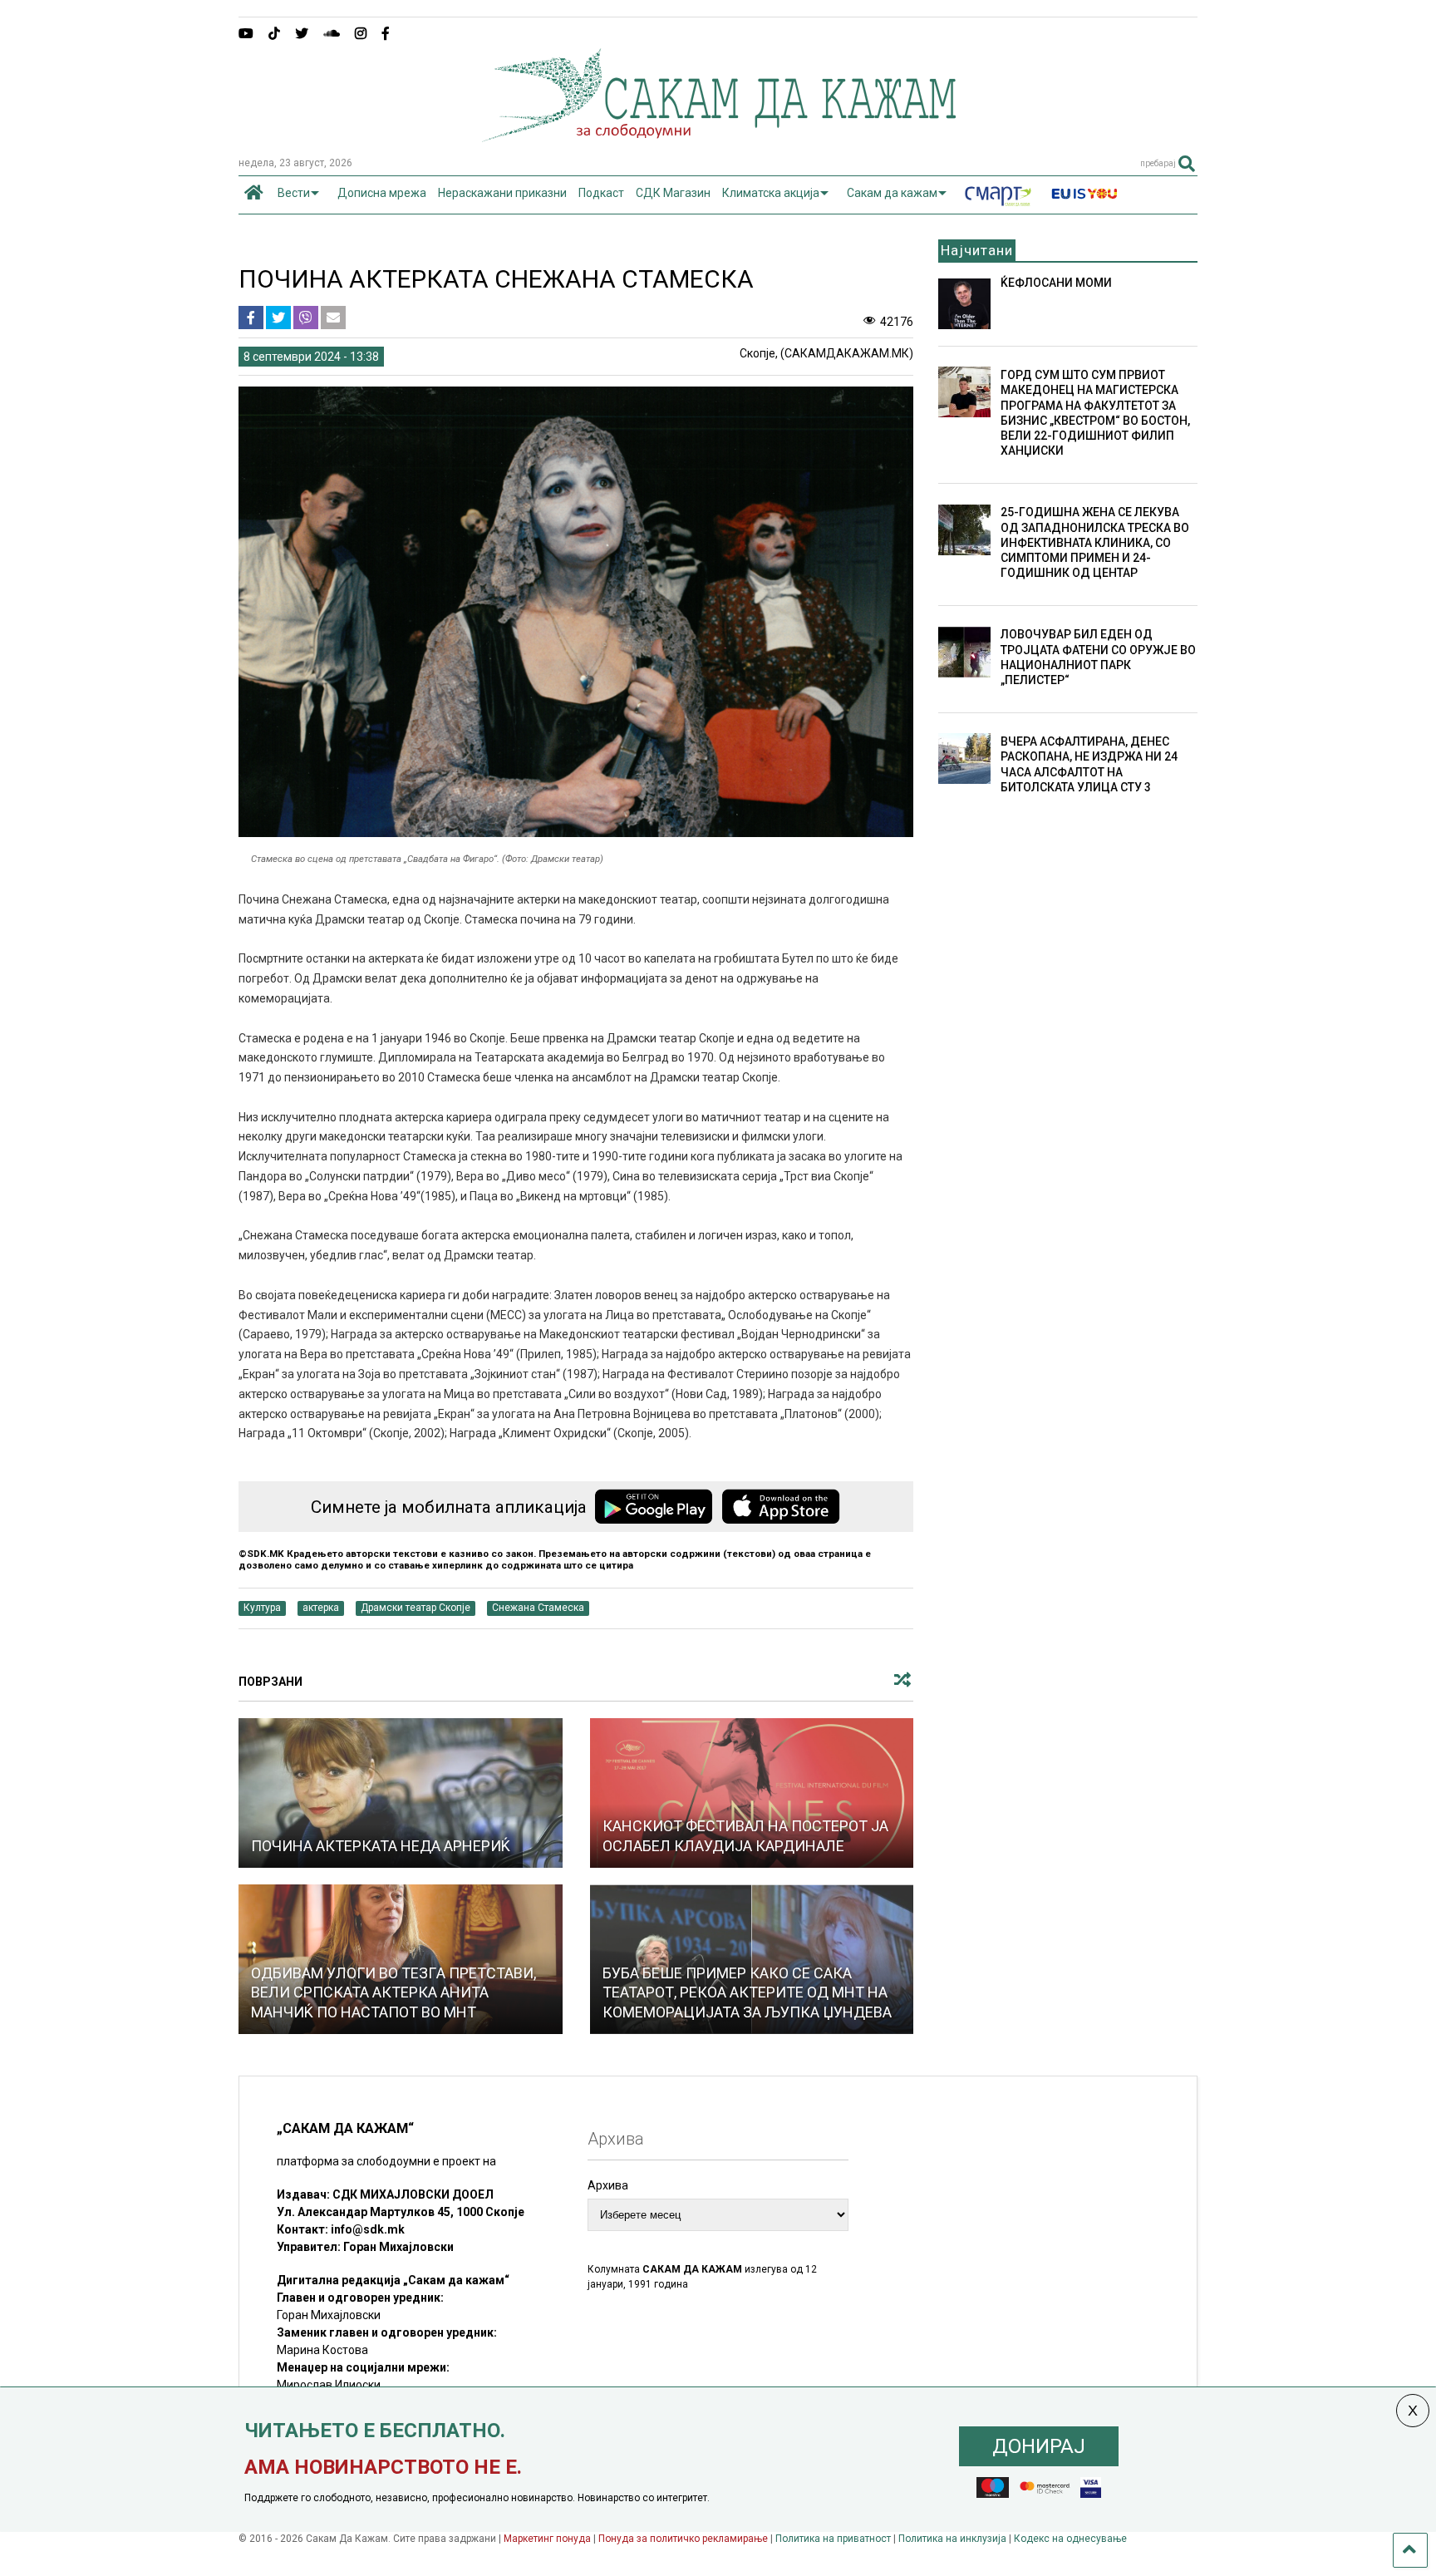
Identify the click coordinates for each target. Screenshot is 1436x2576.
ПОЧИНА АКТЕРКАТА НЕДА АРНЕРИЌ (381, 1846)
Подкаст (601, 193)
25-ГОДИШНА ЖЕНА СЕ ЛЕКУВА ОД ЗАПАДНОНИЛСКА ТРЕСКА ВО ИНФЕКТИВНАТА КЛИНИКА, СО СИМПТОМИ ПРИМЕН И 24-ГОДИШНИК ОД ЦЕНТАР (1095, 542)
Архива (608, 2185)
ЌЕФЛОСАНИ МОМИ (1056, 283)
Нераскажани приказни (502, 193)
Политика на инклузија (952, 2539)
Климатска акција (771, 193)
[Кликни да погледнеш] (401, 1793)
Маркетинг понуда (548, 2539)
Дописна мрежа (382, 193)
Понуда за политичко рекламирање (683, 2539)
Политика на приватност (833, 2539)
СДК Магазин (673, 193)
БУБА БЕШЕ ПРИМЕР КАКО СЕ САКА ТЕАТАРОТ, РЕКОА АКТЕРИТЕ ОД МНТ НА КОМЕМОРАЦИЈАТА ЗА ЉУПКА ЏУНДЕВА (747, 1992)
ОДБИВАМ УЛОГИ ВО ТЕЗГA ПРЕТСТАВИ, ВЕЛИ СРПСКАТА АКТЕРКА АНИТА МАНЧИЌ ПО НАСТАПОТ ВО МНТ (393, 1992)
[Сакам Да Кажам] (718, 136)
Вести (294, 193)
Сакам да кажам (892, 193)
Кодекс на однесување (1070, 2539)
